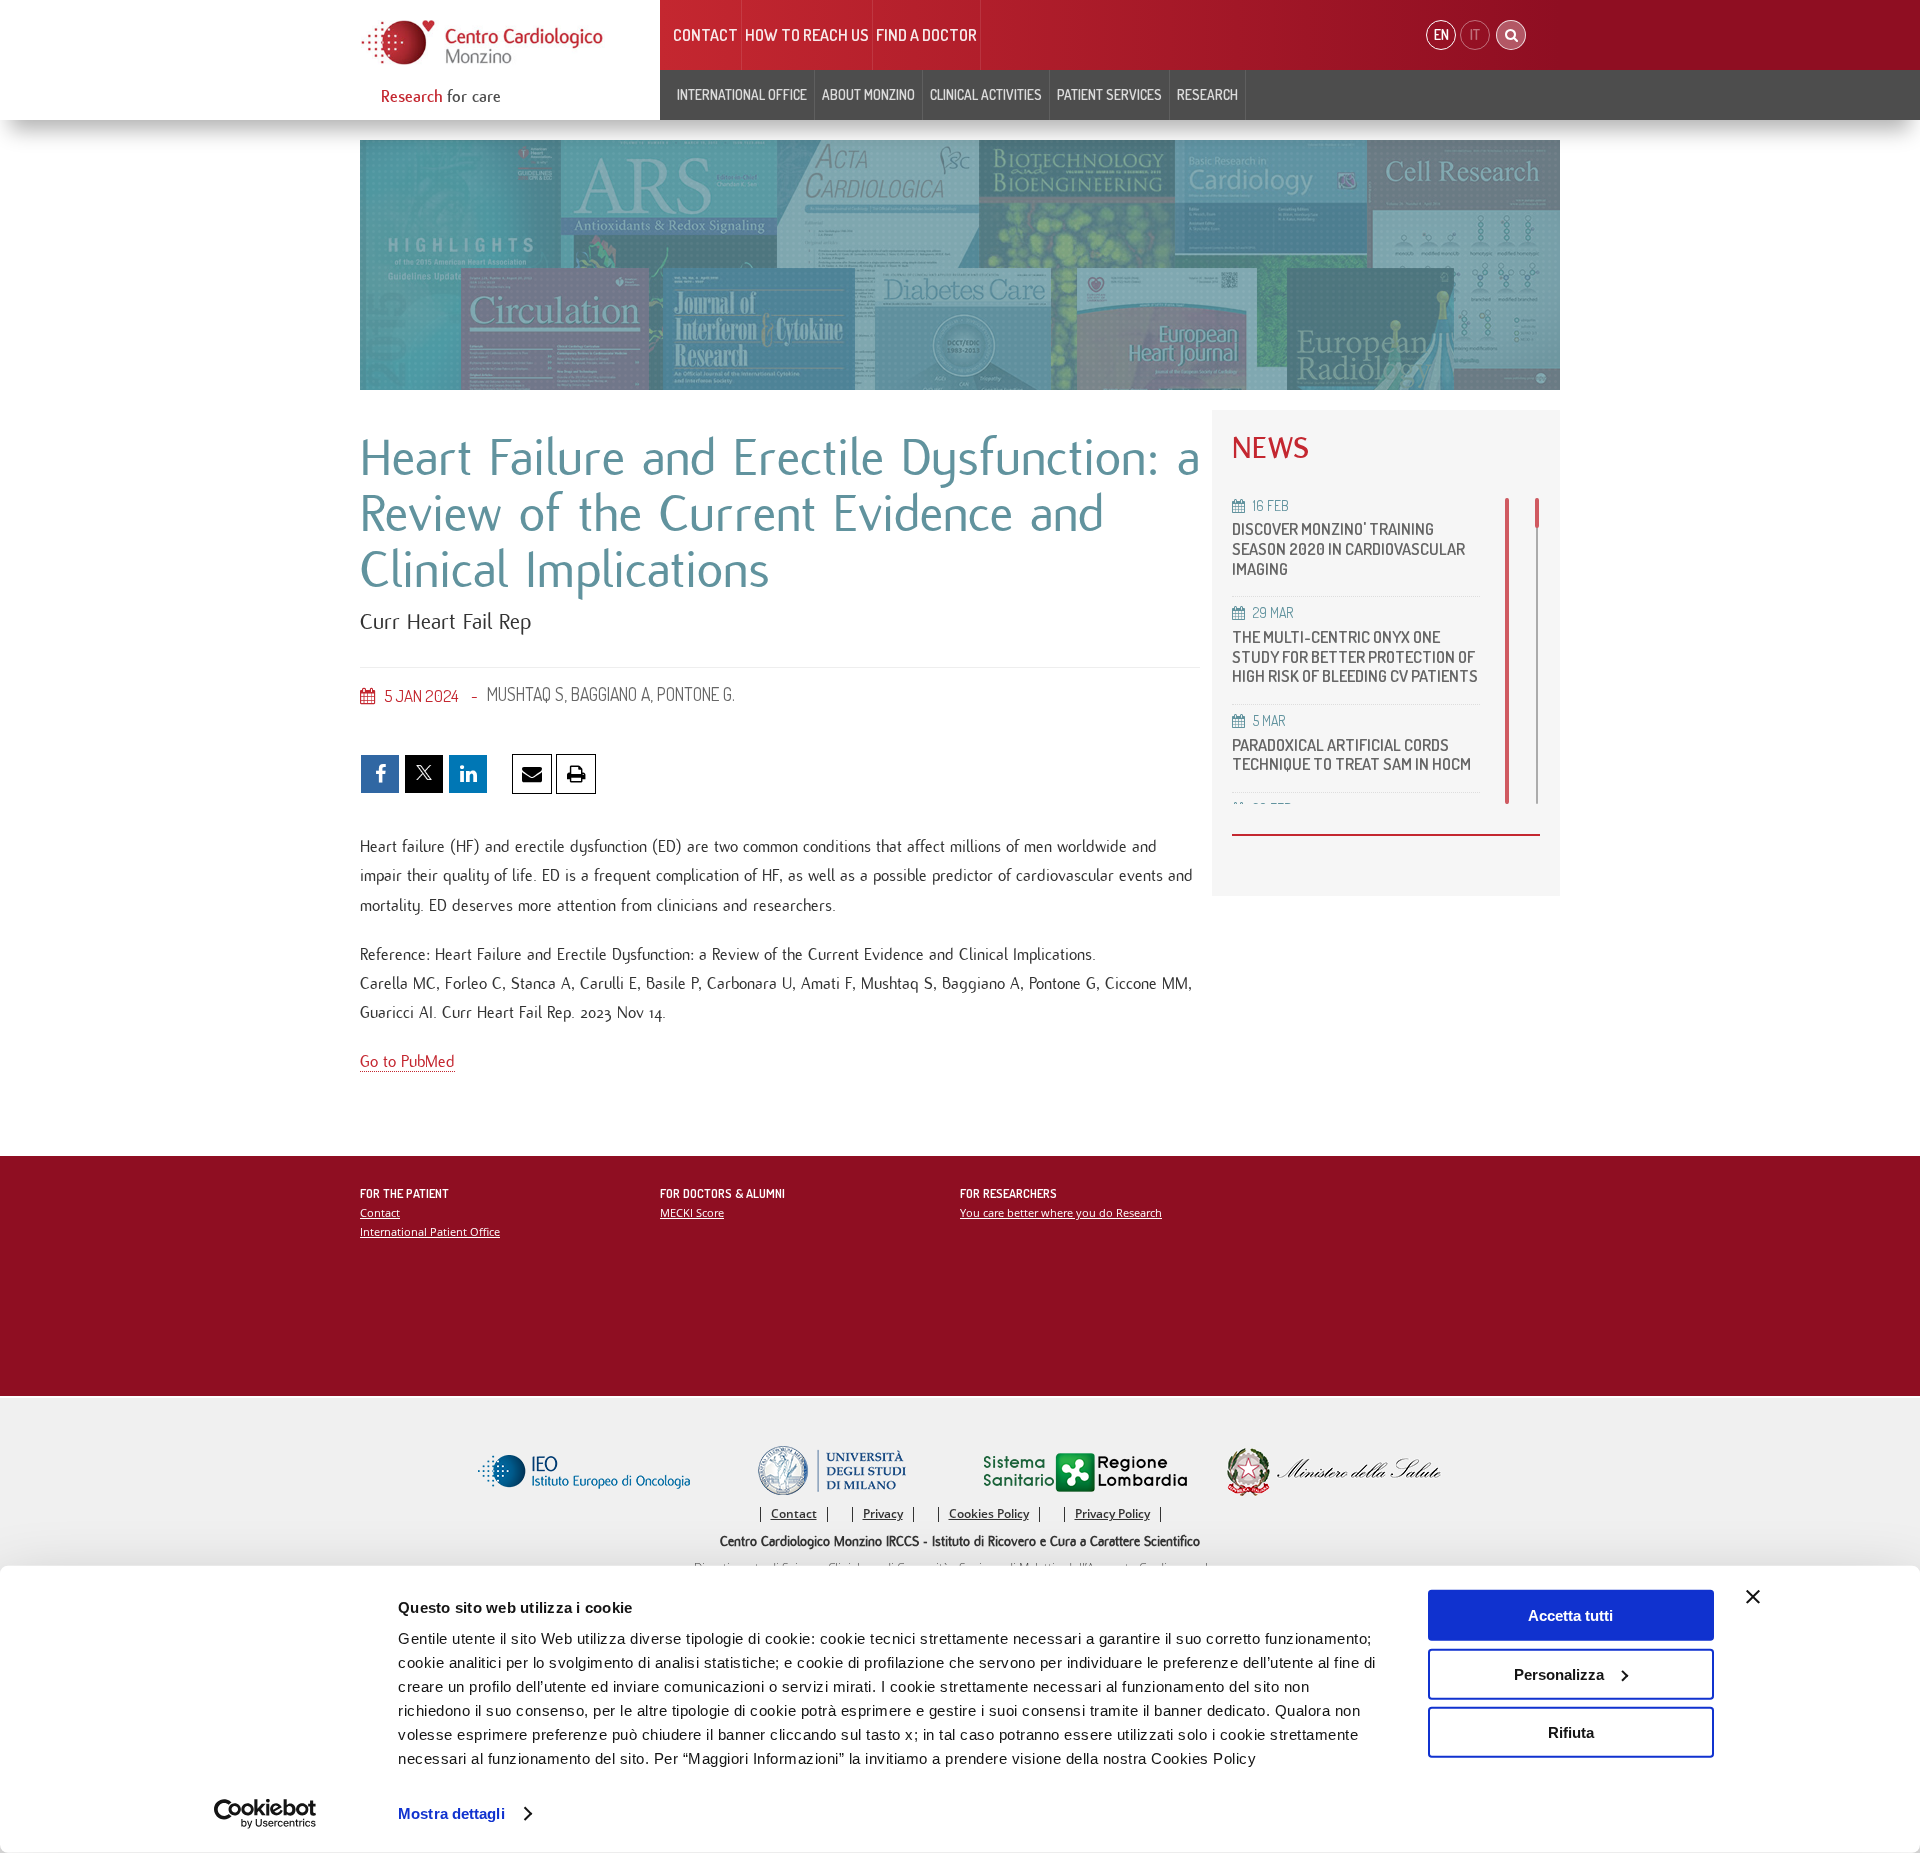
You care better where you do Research (1061, 1212)
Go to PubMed (407, 1061)
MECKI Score (692, 1212)
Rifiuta (1571, 1732)
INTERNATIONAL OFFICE (742, 94)
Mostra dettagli (451, 1813)
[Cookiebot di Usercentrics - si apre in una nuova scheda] (265, 1814)
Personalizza (1559, 1673)
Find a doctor (926, 35)
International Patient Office (430, 1231)
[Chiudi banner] (1753, 1597)
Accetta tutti (1570, 1615)
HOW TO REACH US (807, 35)
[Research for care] (483, 42)
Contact (705, 35)
